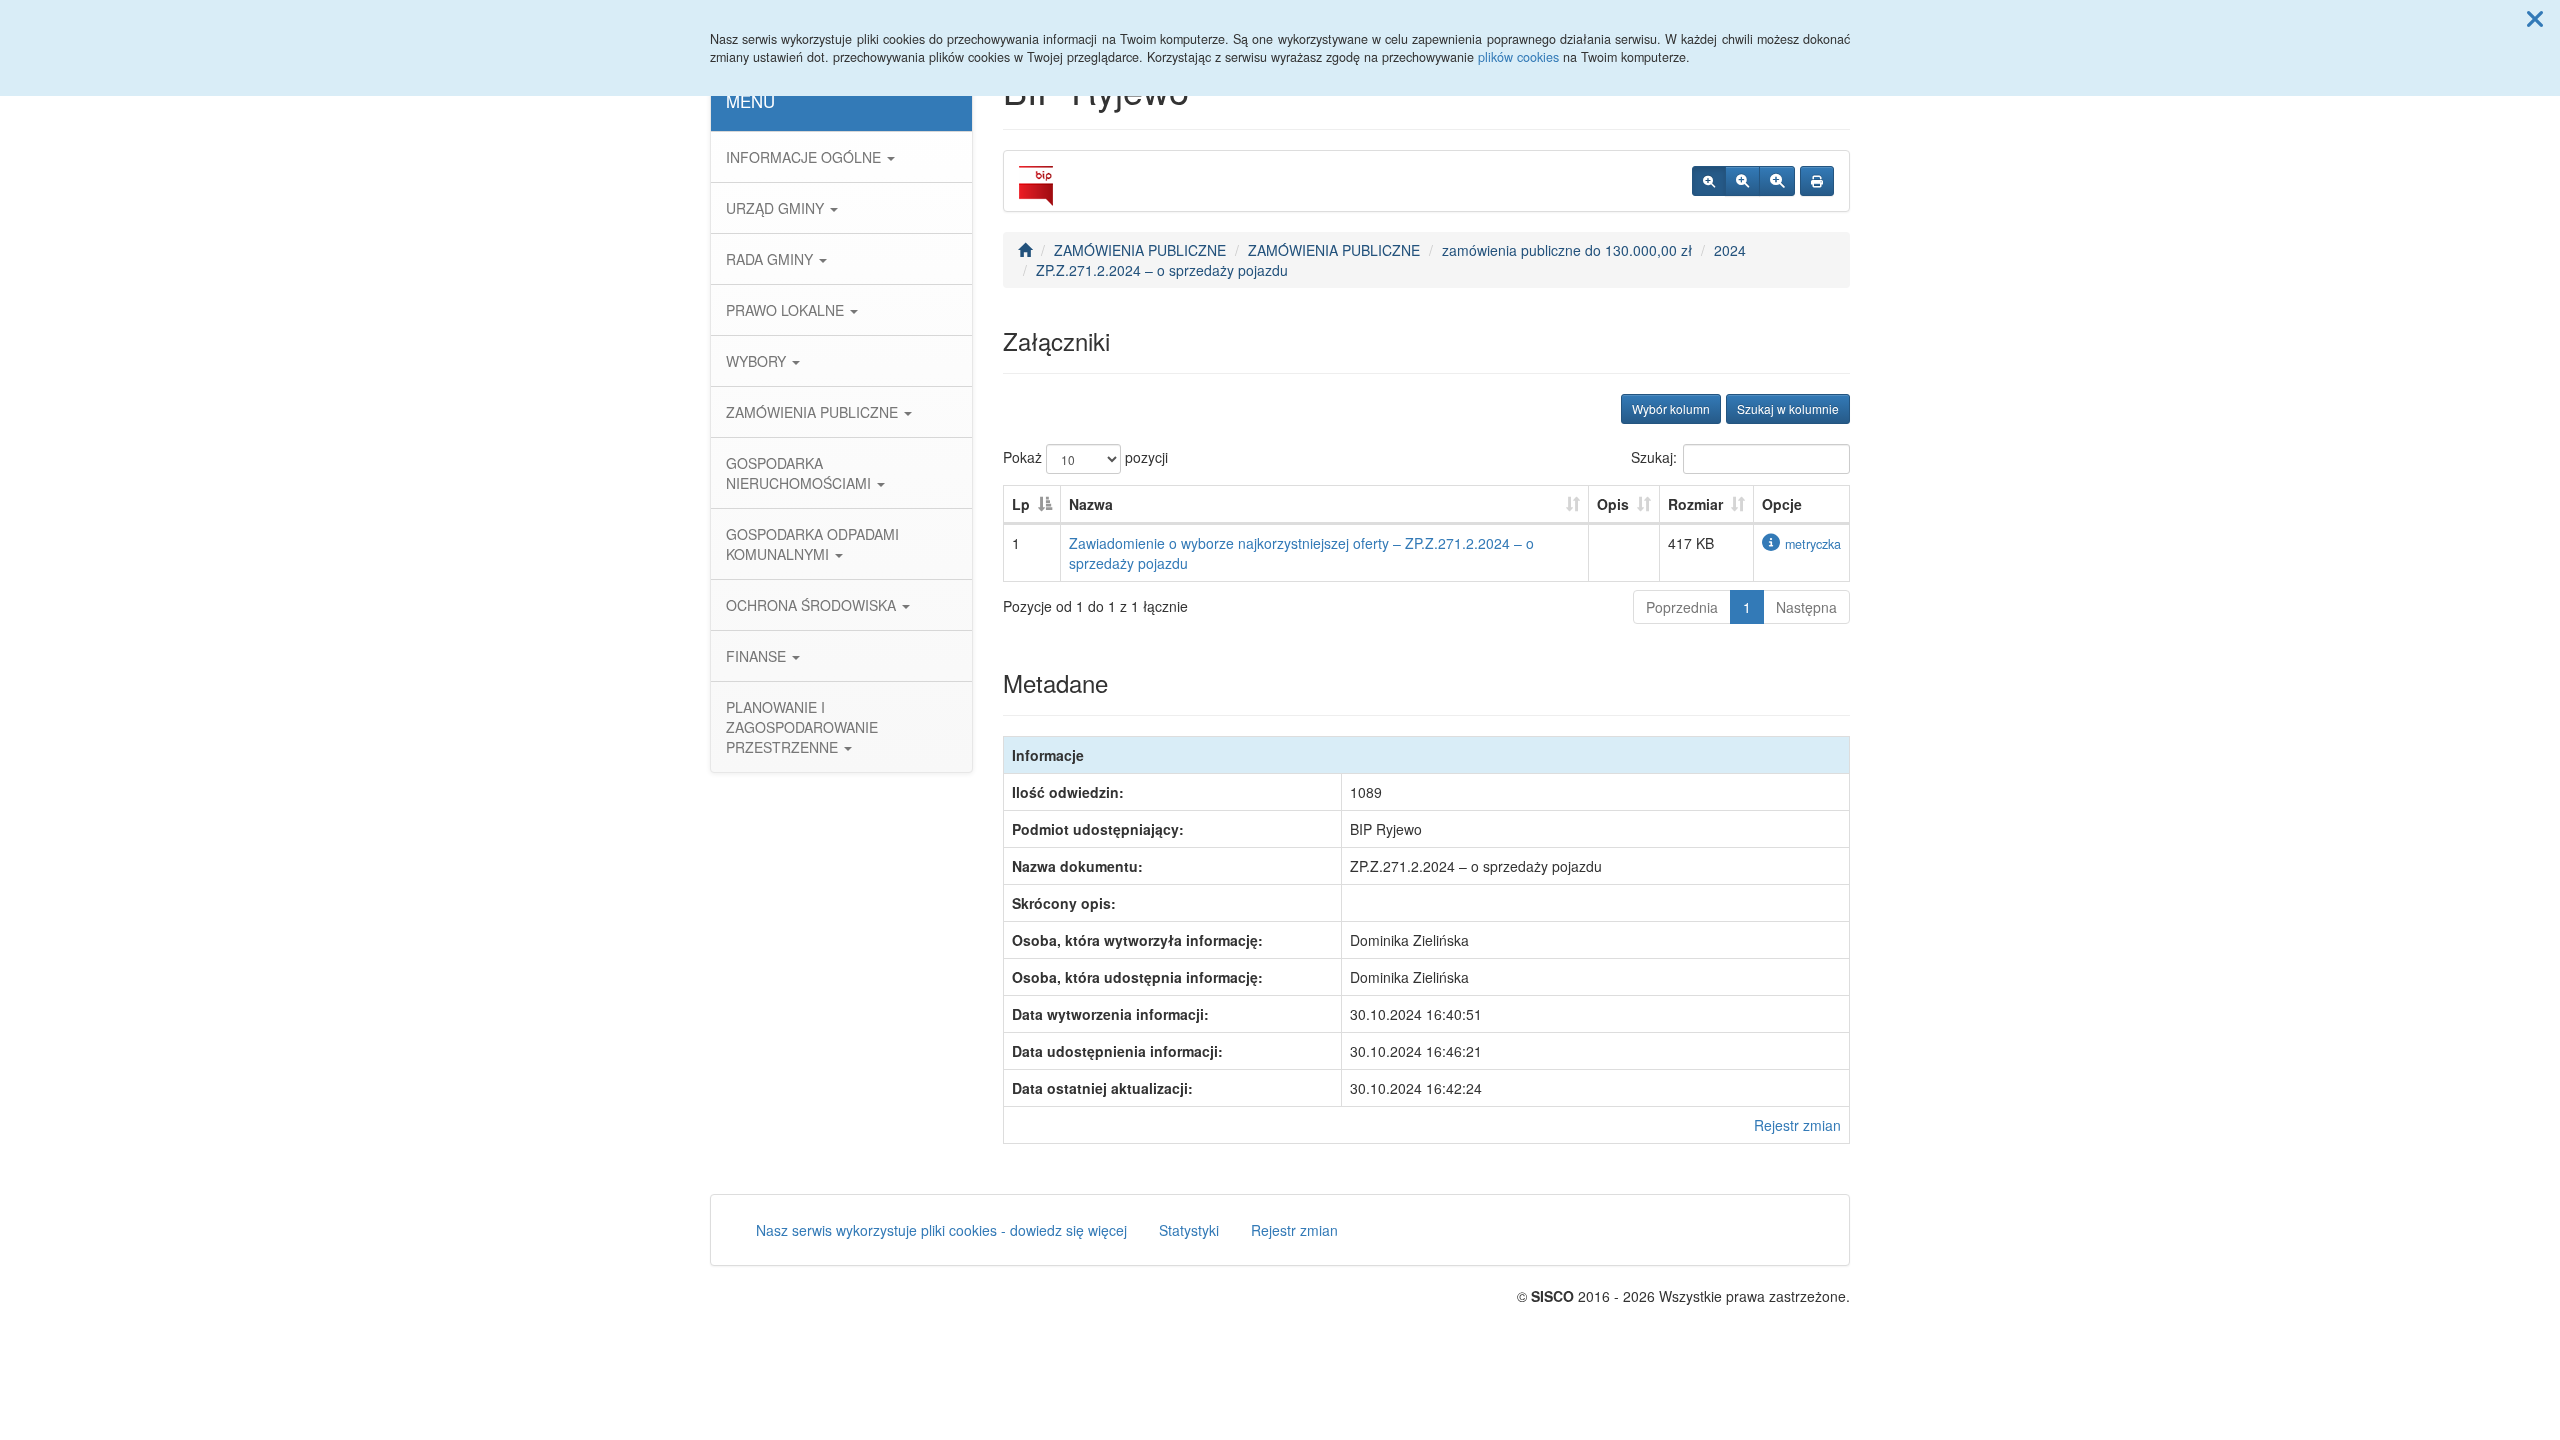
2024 (1730, 250)
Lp (1021, 504)
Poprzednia (1682, 607)
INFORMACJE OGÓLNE (805, 157)
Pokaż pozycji (1085, 457)
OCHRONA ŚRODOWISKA (813, 605)
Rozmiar (1695, 504)
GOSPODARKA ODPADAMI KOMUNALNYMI (812, 544)
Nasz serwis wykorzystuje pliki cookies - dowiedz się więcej (941, 1230)
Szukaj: (1654, 457)
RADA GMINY (771, 259)
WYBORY (758, 361)
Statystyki (1189, 1230)
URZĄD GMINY (777, 208)
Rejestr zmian (1797, 1125)
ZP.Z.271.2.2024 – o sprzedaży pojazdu (1162, 270)
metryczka (1813, 544)
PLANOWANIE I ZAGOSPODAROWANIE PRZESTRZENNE (802, 727)
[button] (2535, 18)
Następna (1806, 607)
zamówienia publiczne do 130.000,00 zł (1567, 250)
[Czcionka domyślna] (1709, 181)
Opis (1613, 504)
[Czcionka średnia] (1742, 181)
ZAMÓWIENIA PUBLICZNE (814, 412)
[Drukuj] (1817, 181)
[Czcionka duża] (1777, 181)
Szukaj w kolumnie (1788, 408)
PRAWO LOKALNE (787, 310)
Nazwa (1091, 504)
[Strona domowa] (1025, 250)
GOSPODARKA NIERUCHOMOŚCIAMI (800, 473)
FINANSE (758, 656)
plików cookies (1518, 57)
